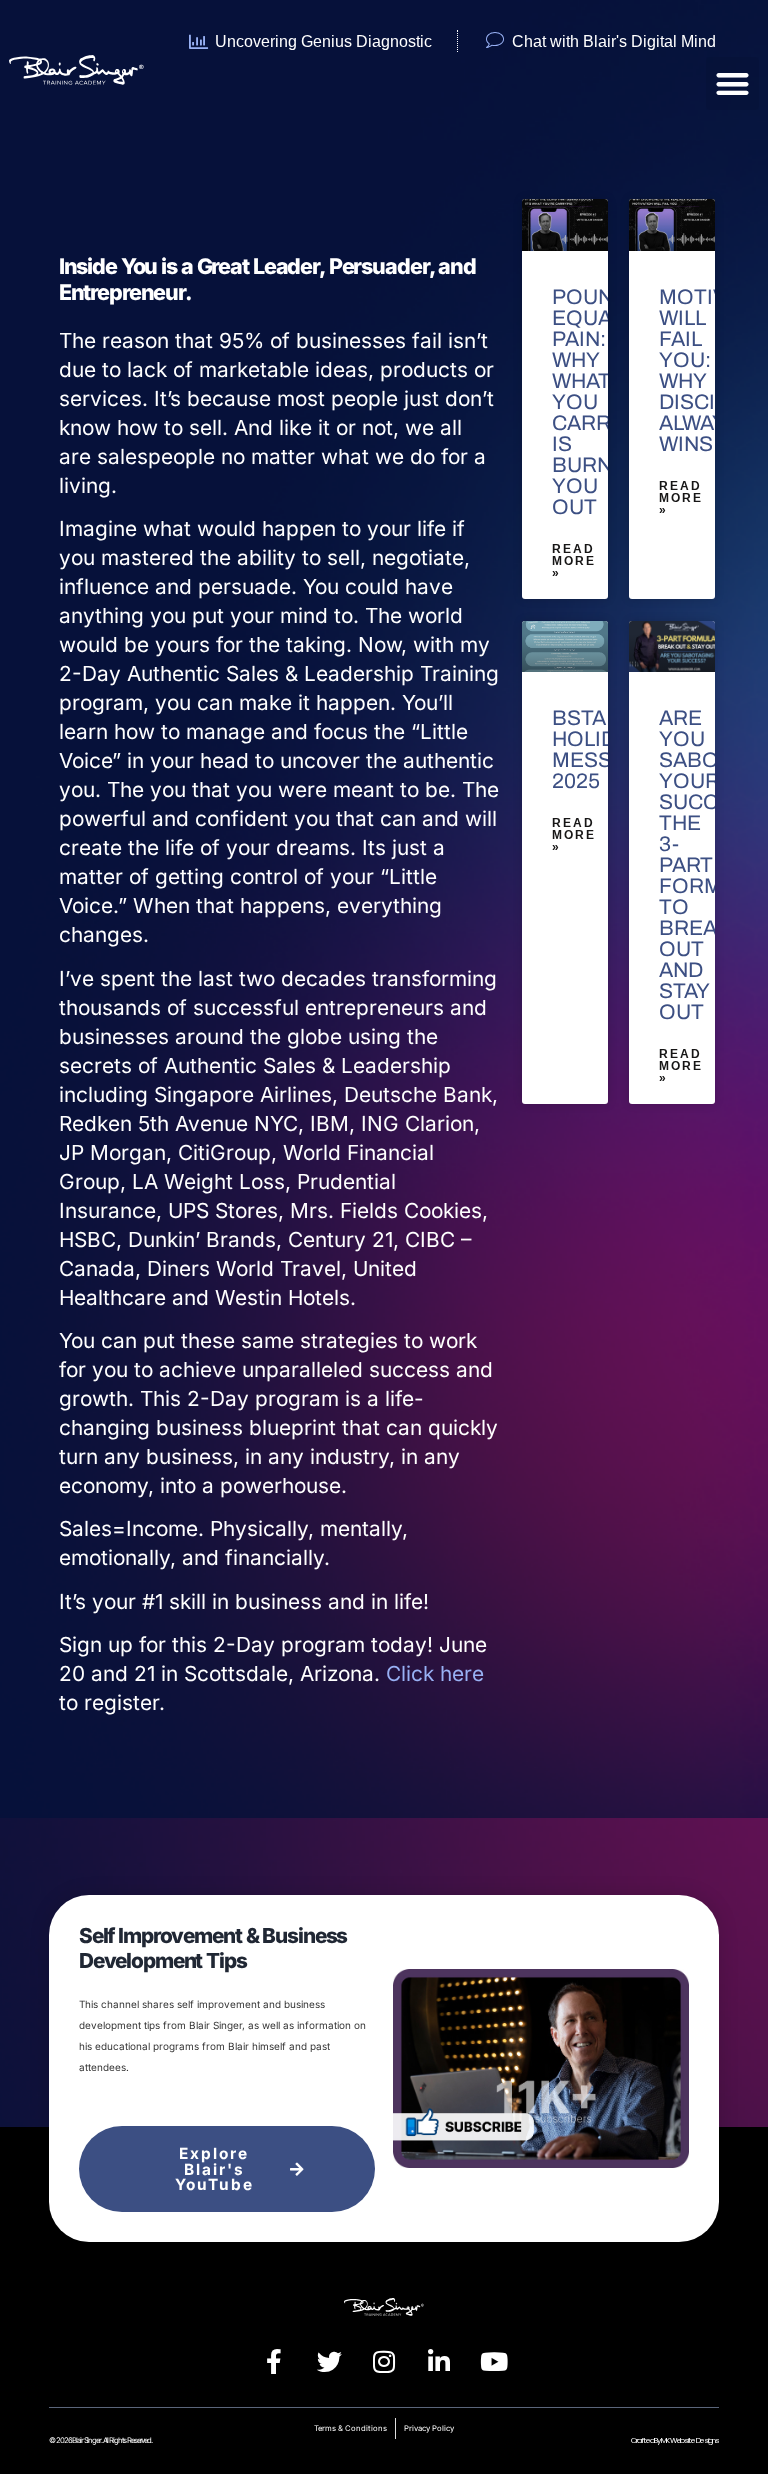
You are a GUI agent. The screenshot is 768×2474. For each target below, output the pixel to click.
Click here (435, 1673)
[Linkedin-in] (439, 2362)
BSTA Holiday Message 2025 (604, 749)
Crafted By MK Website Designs (674, 2440)
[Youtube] (494, 2362)
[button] (732, 83)
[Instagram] (384, 2362)
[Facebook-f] (274, 2362)
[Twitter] (329, 2362)
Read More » (574, 561)
